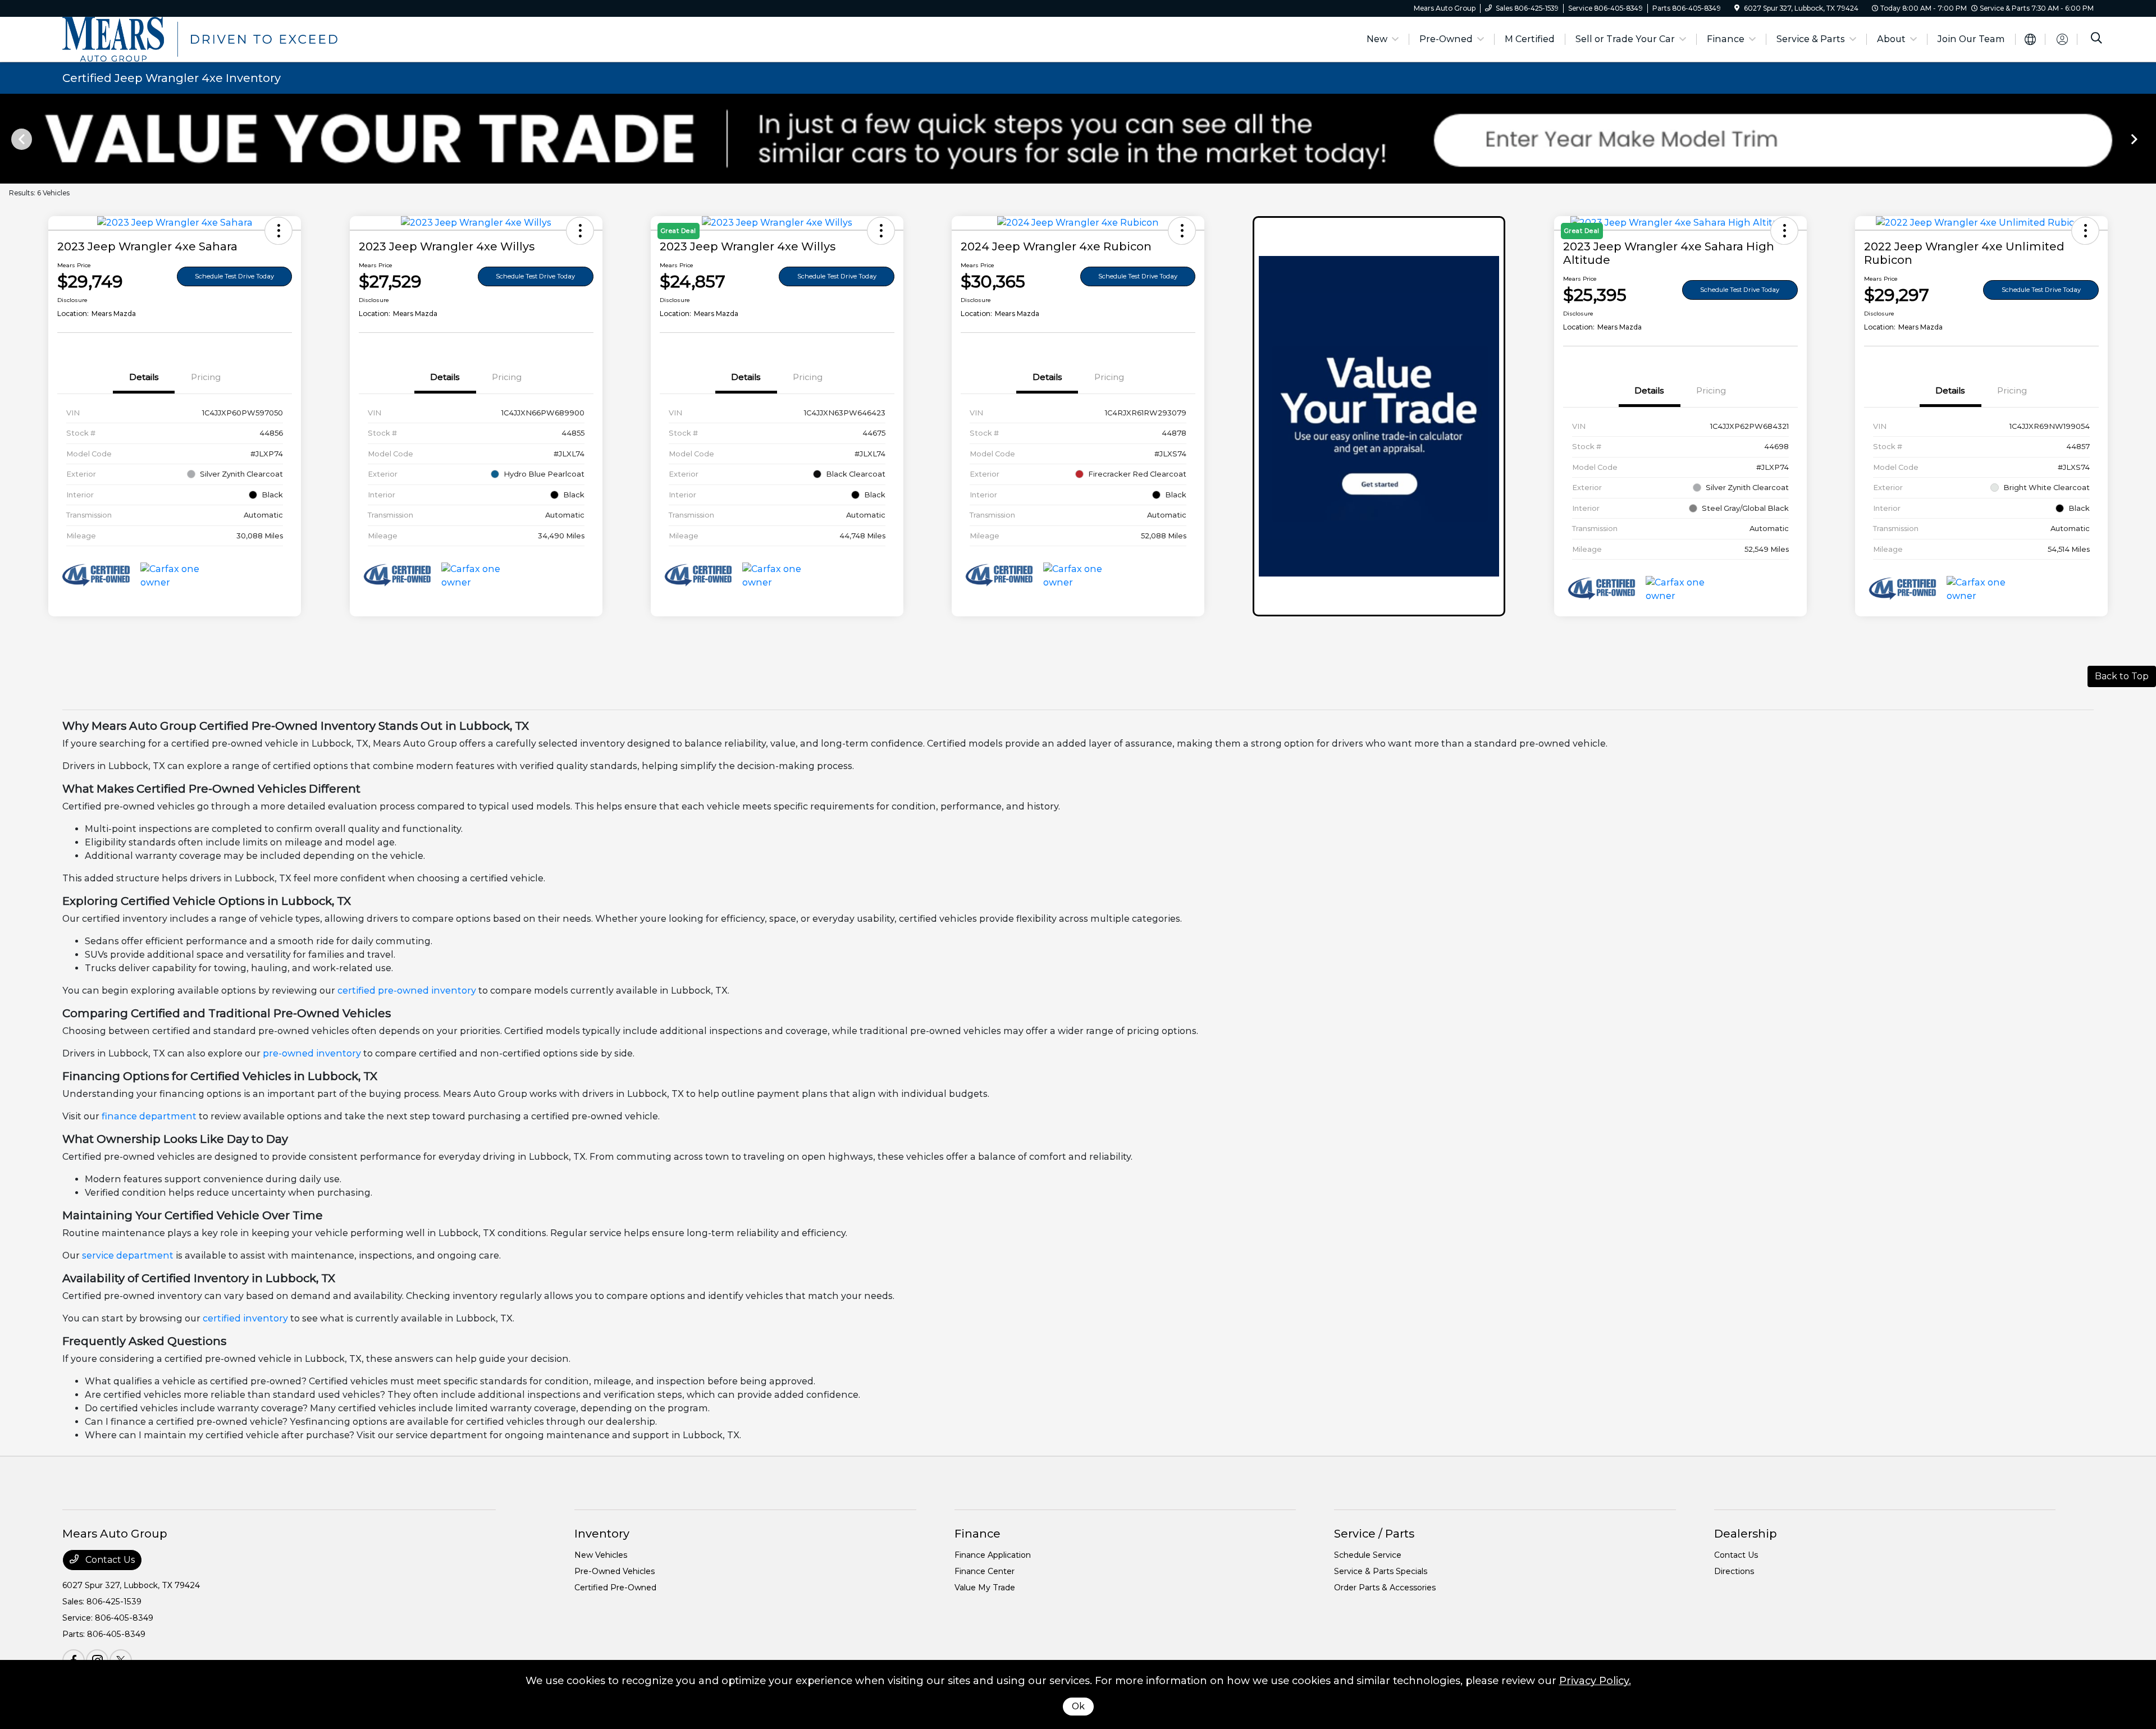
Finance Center (985, 1571)
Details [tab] (144, 377)
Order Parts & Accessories (1385, 1588)
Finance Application (993, 1555)
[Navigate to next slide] (2148, 139)
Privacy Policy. (1595, 1681)
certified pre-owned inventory (407, 991)
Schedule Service (1368, 1555)
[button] (278, 231)
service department (128, 1255)
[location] (1737, 8)
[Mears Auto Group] (200, 38)
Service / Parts (1374, 1534)
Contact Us (109, 1560)
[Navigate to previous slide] (8, 139)
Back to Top (2122, 676)
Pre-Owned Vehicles (615, 1571)
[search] (2096, 39)
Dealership (1746, 1534)
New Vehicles (601, 1555)
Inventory (602, 1534)
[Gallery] (1078, 139)
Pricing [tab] (206, 377)
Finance (977, 1534)
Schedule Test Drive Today (234, 276)
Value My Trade (985, 1588)
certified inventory (245, 1318)
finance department (149, 1116)
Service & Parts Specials (1381, 1571)
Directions (1734, 1571)
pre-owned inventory (312, 1053)
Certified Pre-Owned (615, 1588)
